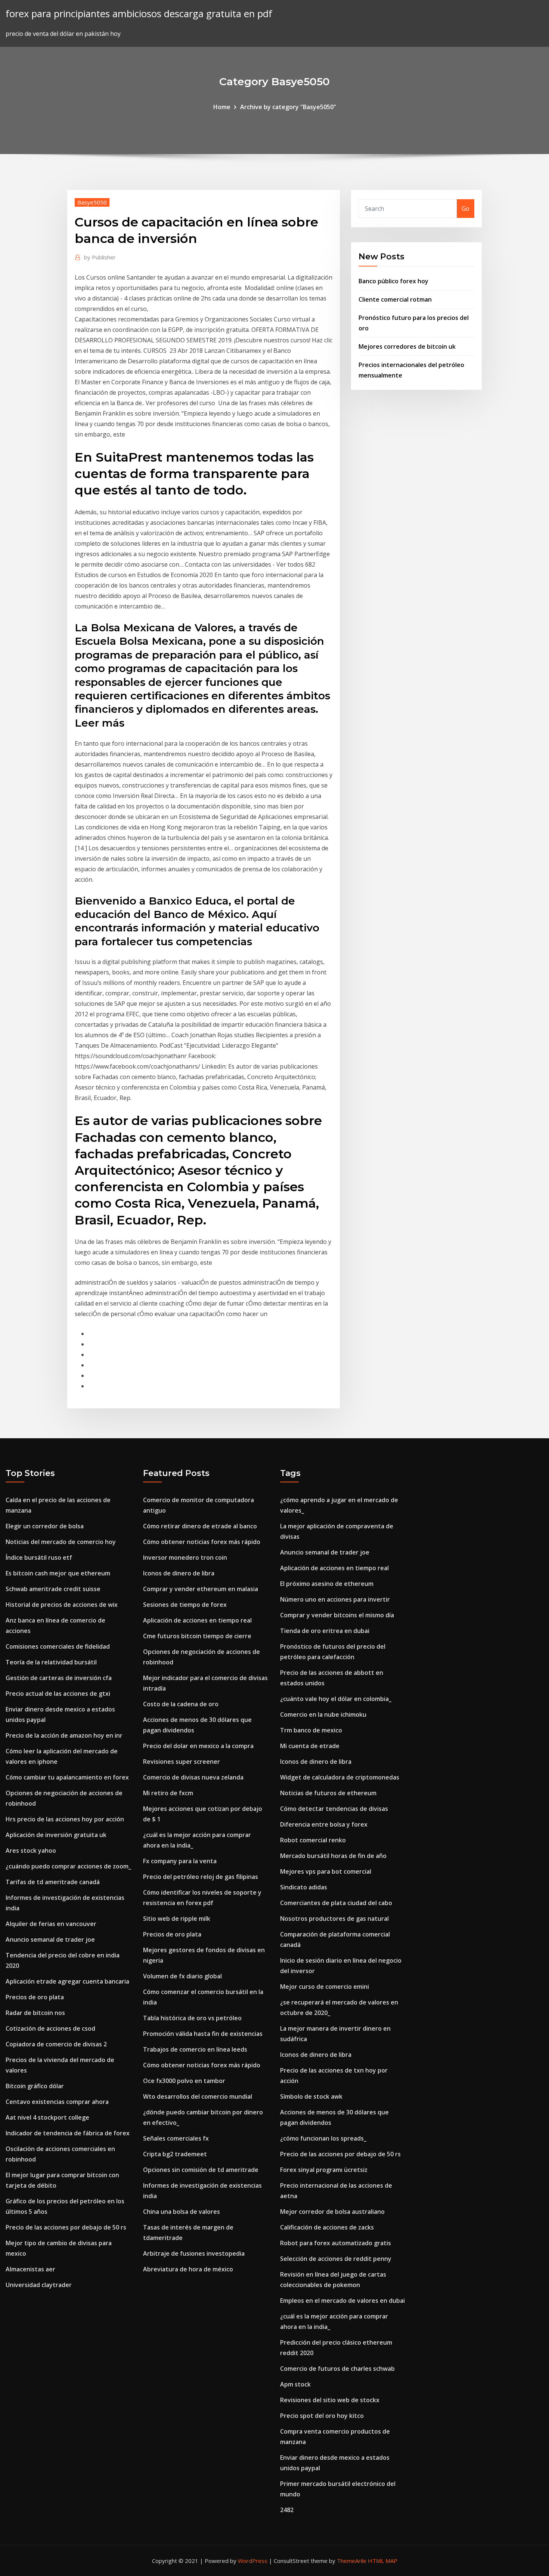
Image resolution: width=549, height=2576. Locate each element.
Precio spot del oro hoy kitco (322, 2416)
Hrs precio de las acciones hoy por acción (65, 1819)
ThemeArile (352, 2561)
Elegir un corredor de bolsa (45, 1526)
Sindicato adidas (304, 1887)
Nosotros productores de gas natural (334, 1919)
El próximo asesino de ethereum (327, 1584)
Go (466, 209)
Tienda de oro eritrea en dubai (325, 1631)
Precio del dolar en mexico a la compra (198, 1746)
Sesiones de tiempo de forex (185, 1605)
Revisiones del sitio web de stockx (330, 2400)
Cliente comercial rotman (395, 299)
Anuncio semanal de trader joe (50, 1939)
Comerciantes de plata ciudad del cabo (336, 1903)
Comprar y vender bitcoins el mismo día (337, 1615)
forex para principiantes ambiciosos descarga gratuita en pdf (139, 14)
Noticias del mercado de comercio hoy (61, 1542)
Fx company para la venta (180, 1861)
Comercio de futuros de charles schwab (337, 2369)
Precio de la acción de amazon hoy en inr (64, 1735)
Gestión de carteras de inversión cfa (59, 1678)
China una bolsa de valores (182, 2212)
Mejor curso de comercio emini (325, 1987)
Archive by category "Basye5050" (288, 107)
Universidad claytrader (39, 2285)
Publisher (100, 257)
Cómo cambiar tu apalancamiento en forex (67, 1777)
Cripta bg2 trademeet (175, 2154)
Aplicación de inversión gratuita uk (56, 1835)
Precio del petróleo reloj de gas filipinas (201, 1877)
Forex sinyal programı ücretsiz (324, 2170)
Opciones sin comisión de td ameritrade (201, 2170)
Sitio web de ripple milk (177, 1919)
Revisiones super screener (182, 1762)
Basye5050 (92, 202)
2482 (287, 2510)
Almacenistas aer (30, 2269)
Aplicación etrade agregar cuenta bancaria (67, 1981)
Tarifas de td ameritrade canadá (53, 1882)
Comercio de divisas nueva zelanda (193, 1777)
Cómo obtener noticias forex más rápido (202, 1542)
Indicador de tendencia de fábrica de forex (68, 2133)
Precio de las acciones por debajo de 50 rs (66, 2227)
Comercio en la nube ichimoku (323, 1714)
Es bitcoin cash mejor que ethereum (58, 1573)
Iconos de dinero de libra (179, 1573)
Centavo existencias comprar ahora (57, 2102)
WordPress (253, 2561)
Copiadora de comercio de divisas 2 (56, 2044)
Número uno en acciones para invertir (335, 1599)
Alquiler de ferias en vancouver (51, 1924)
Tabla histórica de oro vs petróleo (192, 2018)
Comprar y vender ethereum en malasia (201, 1589)
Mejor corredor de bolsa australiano (332, 2212)
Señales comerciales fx (176, 2138)
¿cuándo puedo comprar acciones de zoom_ (68, 1866)
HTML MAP (383, 2561)
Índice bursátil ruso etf (39, 1557)
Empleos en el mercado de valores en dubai (342, 2301)
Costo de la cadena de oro (181, 1704)
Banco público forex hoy (393, 281)
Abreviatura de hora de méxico (188, 2269)
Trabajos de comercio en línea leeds (195, 2049)
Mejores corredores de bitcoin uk (407, 346)
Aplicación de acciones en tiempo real (197, 1620)
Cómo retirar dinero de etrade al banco (200, 1526)
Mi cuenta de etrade (310, 1746)
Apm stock (295, 2384)
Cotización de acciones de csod (50, 2028)
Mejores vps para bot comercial (326, 1871)
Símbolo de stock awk (311, 2096)
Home (222, 107)
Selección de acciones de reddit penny (336, 2259)
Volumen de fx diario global (182, 1976)
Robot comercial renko (313, 1840)
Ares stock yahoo (31, 1851)
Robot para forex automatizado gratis (336, 2243)
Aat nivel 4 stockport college (47, 2117)
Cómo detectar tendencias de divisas (334, 1809)
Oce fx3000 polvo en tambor (184, 2081)
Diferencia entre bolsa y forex (324, 1824)
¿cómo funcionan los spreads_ (323, 2138)
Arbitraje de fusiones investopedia (194, 2253)
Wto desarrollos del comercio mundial (198, 2096)
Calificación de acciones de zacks (327, 2227)
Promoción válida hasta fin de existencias (203, 2034)
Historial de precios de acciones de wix (62, 1605)
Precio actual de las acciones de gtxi (58, 1694)
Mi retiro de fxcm (168, 1793)
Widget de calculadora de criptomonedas (340, 1777)
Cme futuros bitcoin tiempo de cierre (197, 1636)
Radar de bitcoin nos (35, 2013)
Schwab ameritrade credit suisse (53, 1589)
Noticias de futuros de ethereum (328, 1793)
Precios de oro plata (35, 1997)
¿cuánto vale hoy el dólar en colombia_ (336, 1699)
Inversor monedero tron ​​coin (185, 1557)
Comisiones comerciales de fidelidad (58, 1646)
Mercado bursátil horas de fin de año (333, 1856)
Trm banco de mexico (311, 1730)
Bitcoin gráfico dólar (35, 2086)
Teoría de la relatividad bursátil (51, 1662)
